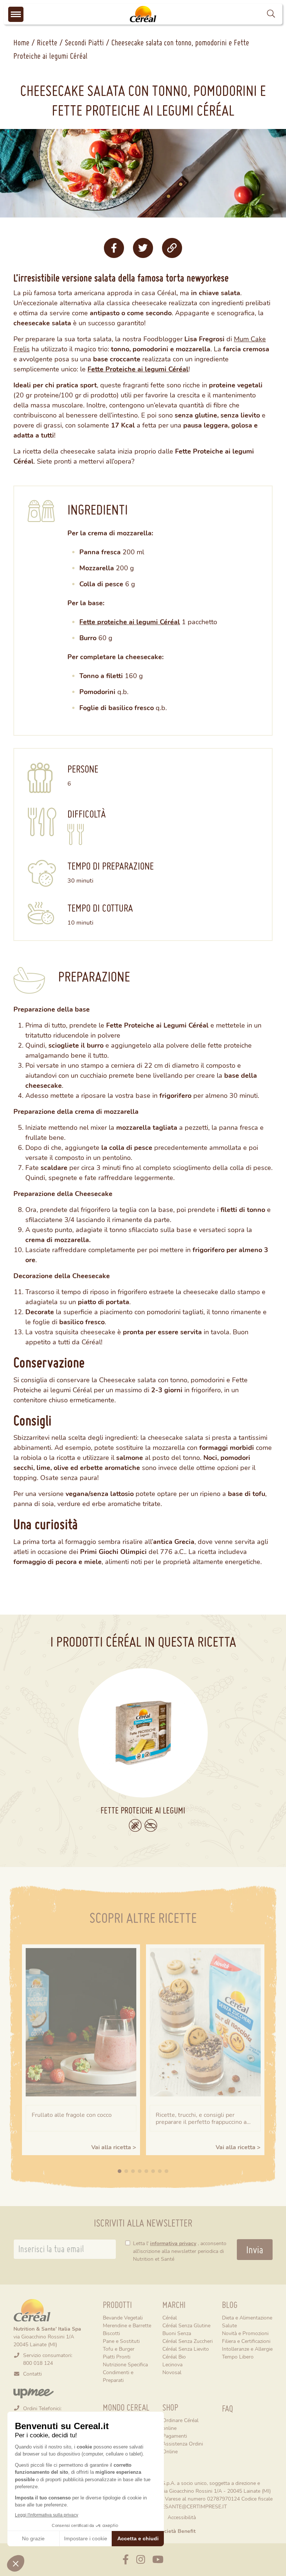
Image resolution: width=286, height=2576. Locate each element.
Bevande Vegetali (123, 2317)
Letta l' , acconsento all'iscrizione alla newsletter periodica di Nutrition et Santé (180, 2251)
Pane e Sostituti (121, 2341)
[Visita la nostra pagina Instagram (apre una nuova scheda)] (141, 2560)
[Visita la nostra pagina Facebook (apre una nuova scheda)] (126, 2560)
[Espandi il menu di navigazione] (16, 14)
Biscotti (111, 2333)
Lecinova (172, 2364)
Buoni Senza (177, 2333)
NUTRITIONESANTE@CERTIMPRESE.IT (181, 2506)
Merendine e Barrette (127, 2325)
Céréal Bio (174, 2356)
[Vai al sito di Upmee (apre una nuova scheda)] (34, 2393)
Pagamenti (175, 2436)
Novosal (172, 2372)
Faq (228, 2409)
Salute (229, 2325)
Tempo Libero (238, 2356)
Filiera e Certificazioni (246, 2341)
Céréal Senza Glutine (186, 2325)
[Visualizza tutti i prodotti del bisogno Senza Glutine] (135, 1825)
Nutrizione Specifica (125, 2364)
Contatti (32, 2374)
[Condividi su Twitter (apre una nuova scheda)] (143, 248)
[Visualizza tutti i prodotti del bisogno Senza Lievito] (151, 1825)
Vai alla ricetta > (114, 2147)
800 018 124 (38, 2363)
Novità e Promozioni (245, 2333)
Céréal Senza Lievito (186, 2349)
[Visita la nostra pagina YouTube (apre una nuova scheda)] (158, 2560)
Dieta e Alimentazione (247, 2317)
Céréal (170, 2317)
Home (21, 42)
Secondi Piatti (84, 42)
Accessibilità (182, 2517)
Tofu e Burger (119, 2349)
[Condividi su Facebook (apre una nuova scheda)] (114, 248)
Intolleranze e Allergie (247, 2349)
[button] (271, 14)
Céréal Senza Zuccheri (188, 2341)
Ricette (47, 42)
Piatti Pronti (117, 2356)
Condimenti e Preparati (118, 2376)
